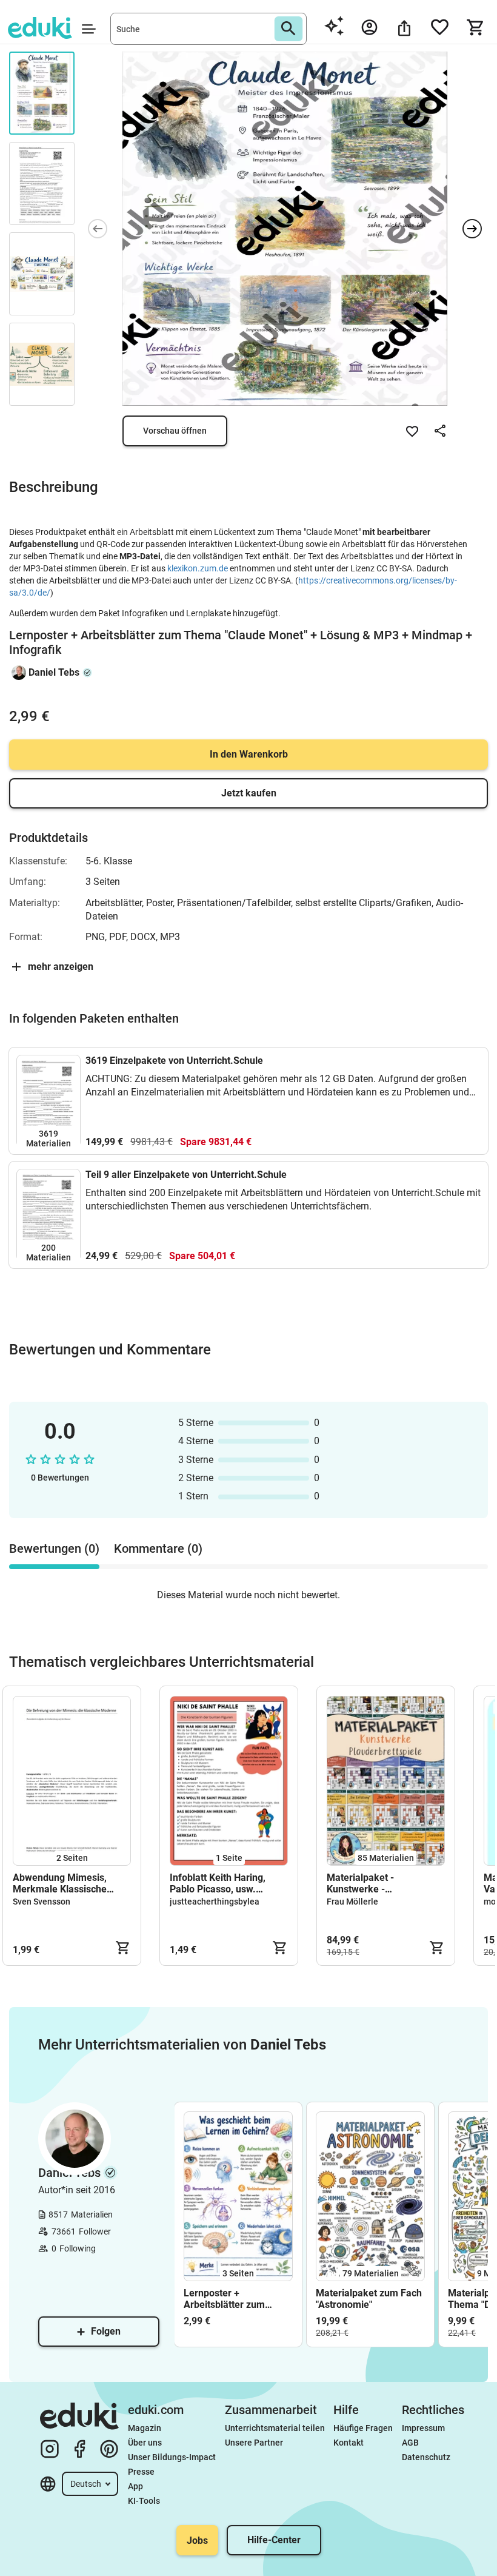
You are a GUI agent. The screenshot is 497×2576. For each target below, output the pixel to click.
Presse (141, 2472)
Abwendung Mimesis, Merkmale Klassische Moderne (60, 1883)
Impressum (423, 2428)
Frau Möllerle (352, 1902)
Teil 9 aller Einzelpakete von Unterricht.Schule (186, 1175)
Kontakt (349, 2443)
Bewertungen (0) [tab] (54, 1549)
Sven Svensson (42, 1902)
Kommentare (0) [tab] (158, 1549)
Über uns (145, 2443)
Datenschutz (426, 2457)
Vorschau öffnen (175, 431)
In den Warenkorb (249, 754)
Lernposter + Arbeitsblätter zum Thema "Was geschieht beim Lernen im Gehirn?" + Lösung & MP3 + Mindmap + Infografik (238, 2299)
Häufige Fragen (363, 2428)
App (135, 2486)
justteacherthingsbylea (215, 1902)
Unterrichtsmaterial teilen (275, 2428)
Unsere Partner (254, 2443)
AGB (410, 2443)
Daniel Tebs (54, 672)
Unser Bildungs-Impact (172, 2457)
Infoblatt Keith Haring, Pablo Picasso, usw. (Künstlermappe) (218, 1883)
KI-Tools (144, 2501)
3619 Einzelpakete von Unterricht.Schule (174, 1061)
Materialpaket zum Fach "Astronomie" (369, 2299)
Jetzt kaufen (249, 793)
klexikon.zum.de (198, 568)
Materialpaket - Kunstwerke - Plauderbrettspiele (367, 1883)
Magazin (145, 2428)
